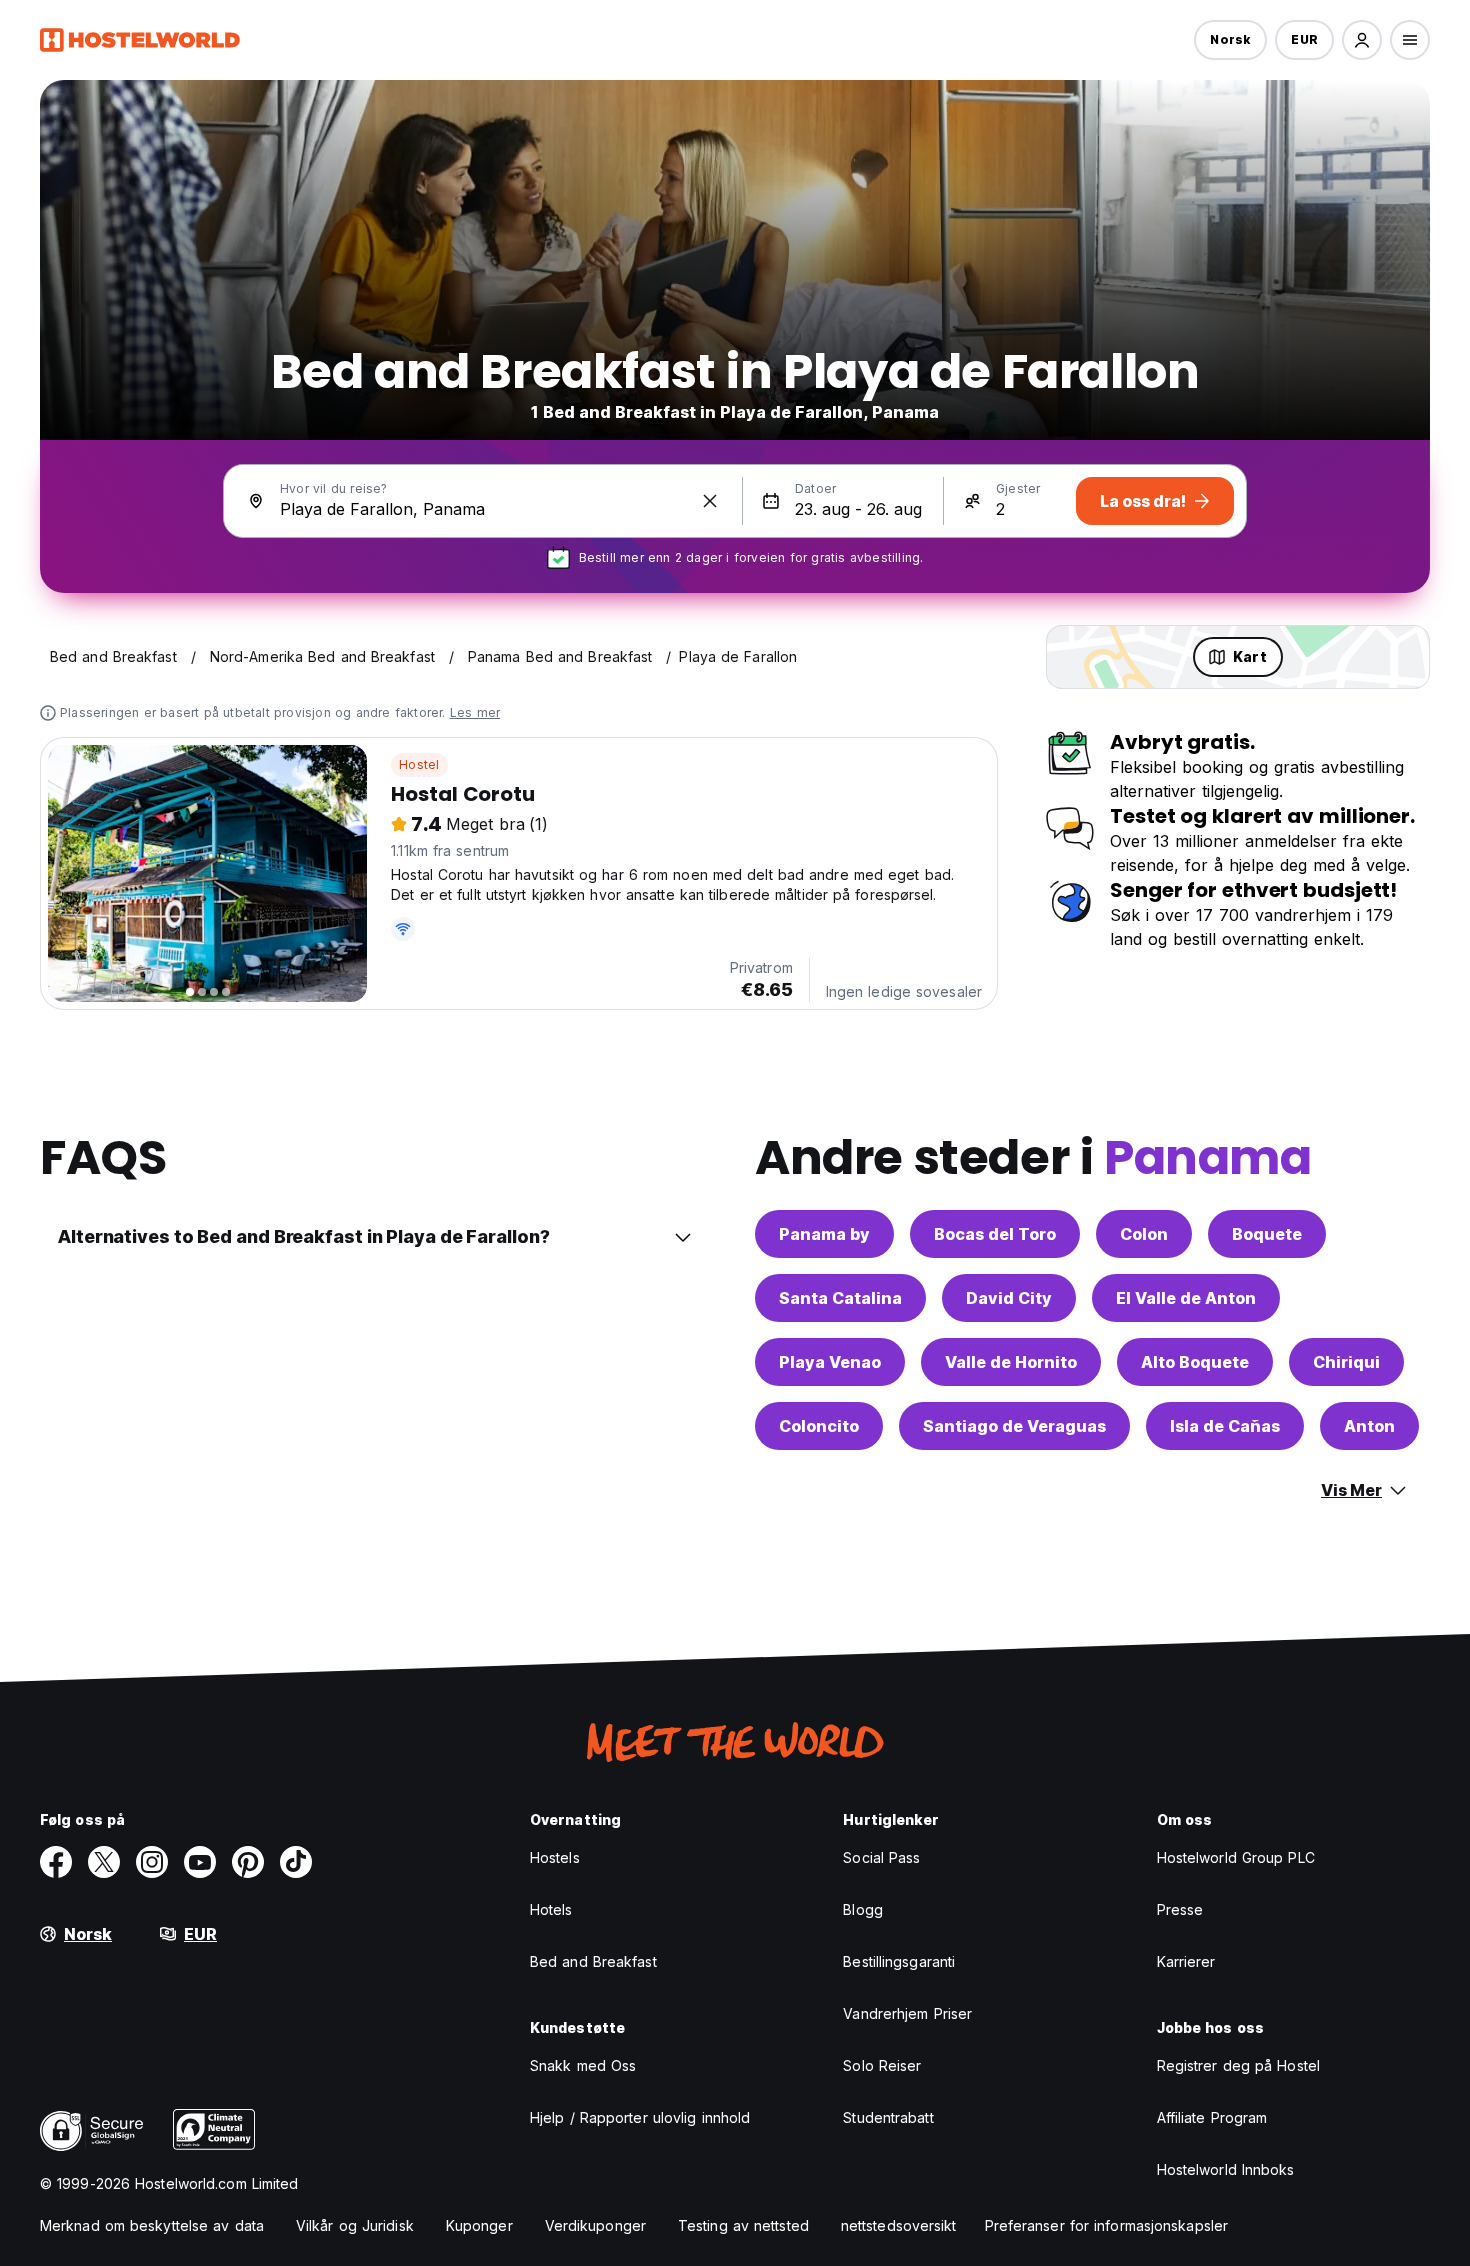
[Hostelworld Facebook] (56, 1862)
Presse (1180, 1909)
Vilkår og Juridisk (355, 2225)
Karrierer (1186, 1961)
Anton (1369, 1426)
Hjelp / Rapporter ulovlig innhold (640, 2117)
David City (1009, 1298)
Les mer (475, 712)
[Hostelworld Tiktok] (296, 1862)
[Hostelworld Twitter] (104, 1862)
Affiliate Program (1212, 2117)
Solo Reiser (882, 2065)
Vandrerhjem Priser (907, 2013)
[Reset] (710, 501)
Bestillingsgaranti (899, 1961)
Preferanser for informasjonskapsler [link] (1107, 2225)
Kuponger (479, 2225)
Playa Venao (830, 1362)
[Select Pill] (1362, 40)
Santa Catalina (840, 1298)
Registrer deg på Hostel (1238, 2065)
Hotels (551, 1909)
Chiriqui (1346, 1362)
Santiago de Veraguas (1014, 1426)
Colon (1144, 1234)
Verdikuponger (595, 2225)
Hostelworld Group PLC (1236, 1857)
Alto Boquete (1195, 1362)
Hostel (419, 764)
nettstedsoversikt (899, 2225)
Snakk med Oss (583, 2065)
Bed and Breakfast (593, 1961)
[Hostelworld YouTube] (200, 1862)
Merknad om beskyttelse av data (152, 2225)
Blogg (863, 1909)
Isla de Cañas (1225, 1426)
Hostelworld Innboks (1226, 2169)
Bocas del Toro (995, 1234)
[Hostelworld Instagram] (152, 1862)
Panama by (824, 1234)
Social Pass (881, 1857)
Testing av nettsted (743, 2225)
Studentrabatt (888, 2117)
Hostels (555, 1857)
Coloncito (819, 1426)
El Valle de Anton (1186, 1298)
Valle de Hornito (1011, 1362)
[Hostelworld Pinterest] (248, 1862)
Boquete (1267, 1234)
